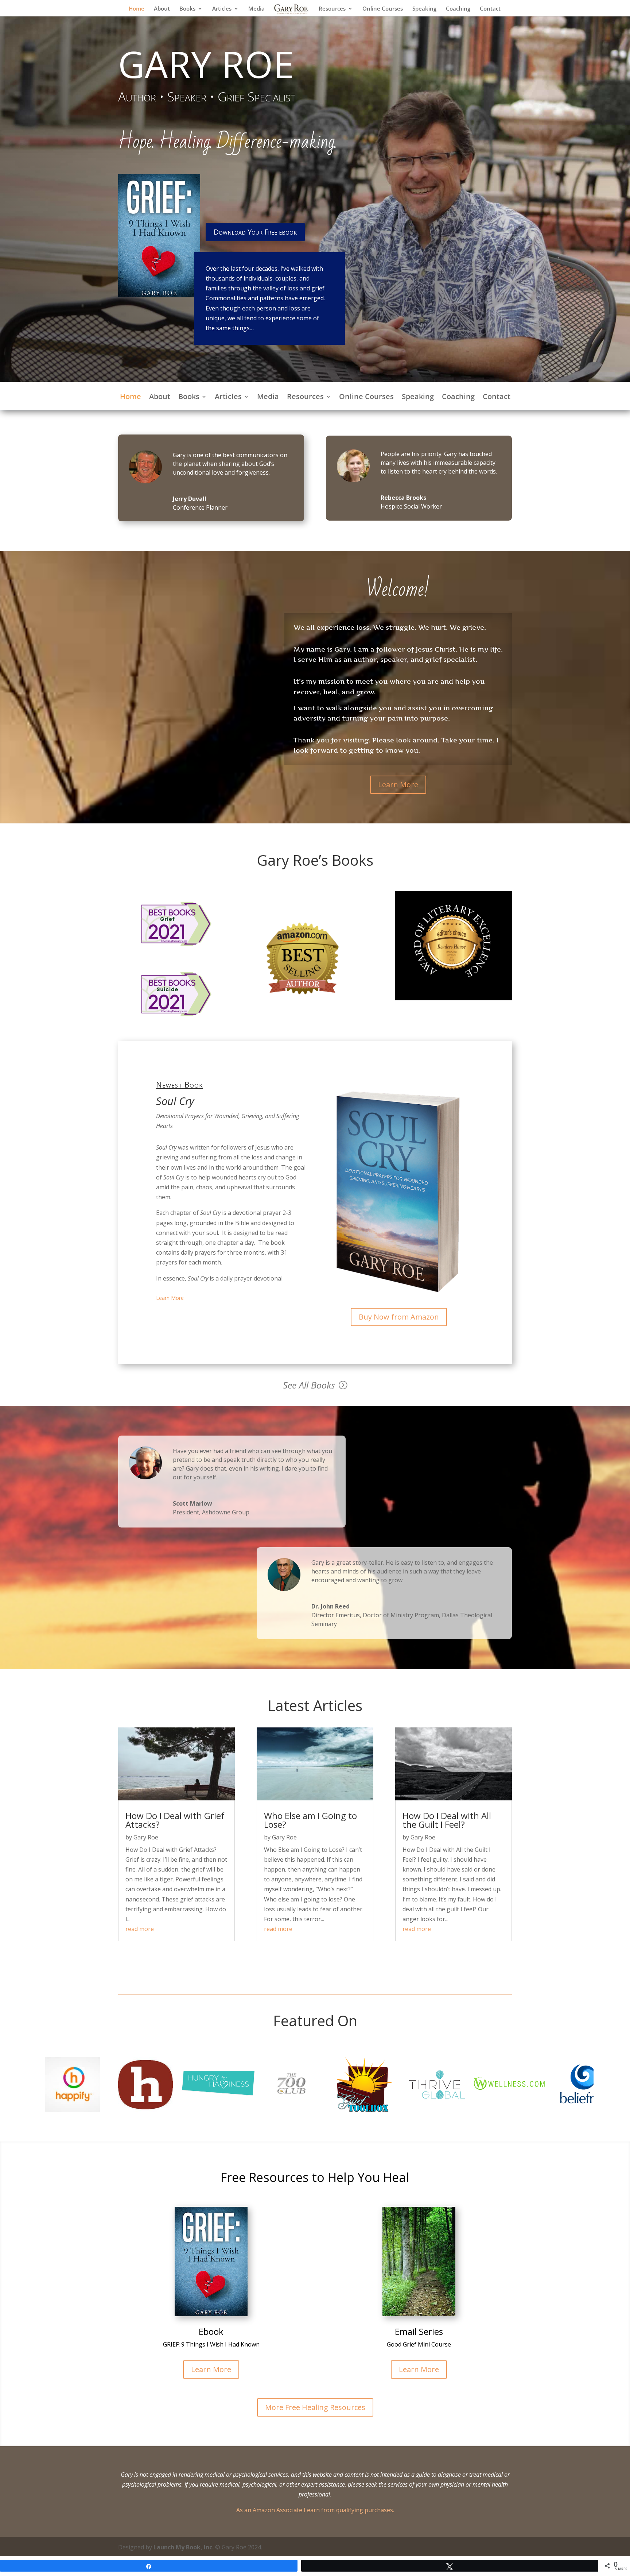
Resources (332, 9)
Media (256, 9)
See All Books (309, 1385)
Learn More (398, 785)
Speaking (424, 9)
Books (187, 9)
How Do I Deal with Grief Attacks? (175, 1820)
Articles (222, 9)
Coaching (458, 9)
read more (140, 1929)
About (162, 9)
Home (137, 9)
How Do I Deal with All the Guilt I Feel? (447, 1820)
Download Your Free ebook (255, 232)
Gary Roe (146, 1837)
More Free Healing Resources (315, 2407)
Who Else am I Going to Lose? (310, 1820)
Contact (490, 9)
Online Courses (383, 9)
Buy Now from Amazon (399, 1317)
